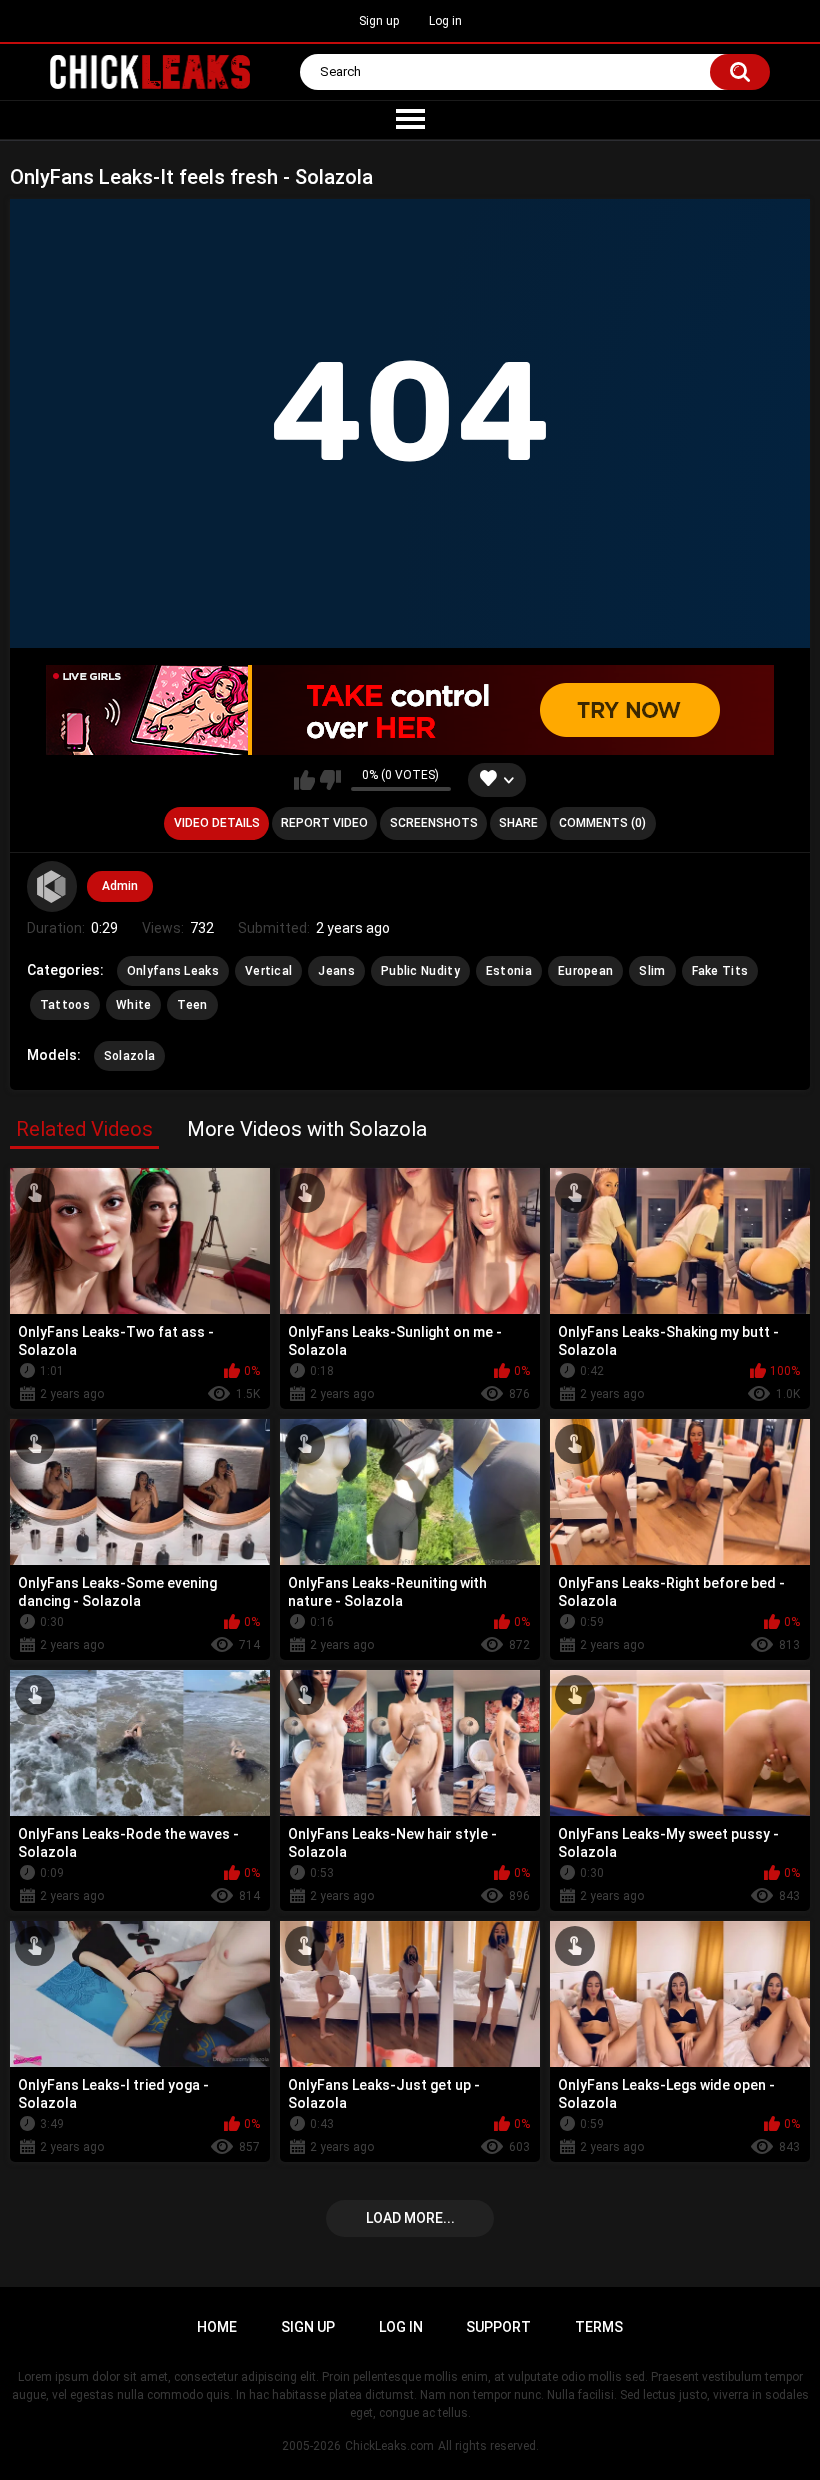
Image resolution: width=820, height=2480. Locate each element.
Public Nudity (420, 971)
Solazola (129, 1056)
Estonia (509, 971)
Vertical (268, 971)
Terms (599, 2327)
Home (217, 2327)
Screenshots (434, 823)
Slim (652, 971)
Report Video (324, 823)
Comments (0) (602, 823)
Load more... (410, 2218)
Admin (120, 886)
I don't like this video (330, 780)
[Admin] (52, 886)
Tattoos (65, 1005)
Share (518, 823)
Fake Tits (720, 971)
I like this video (304, 780)
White (134, 1005)
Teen (192, 1005)
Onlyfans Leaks (173, 971)
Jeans (336, 971)
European (585, 971)
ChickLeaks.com (389, 2446)
